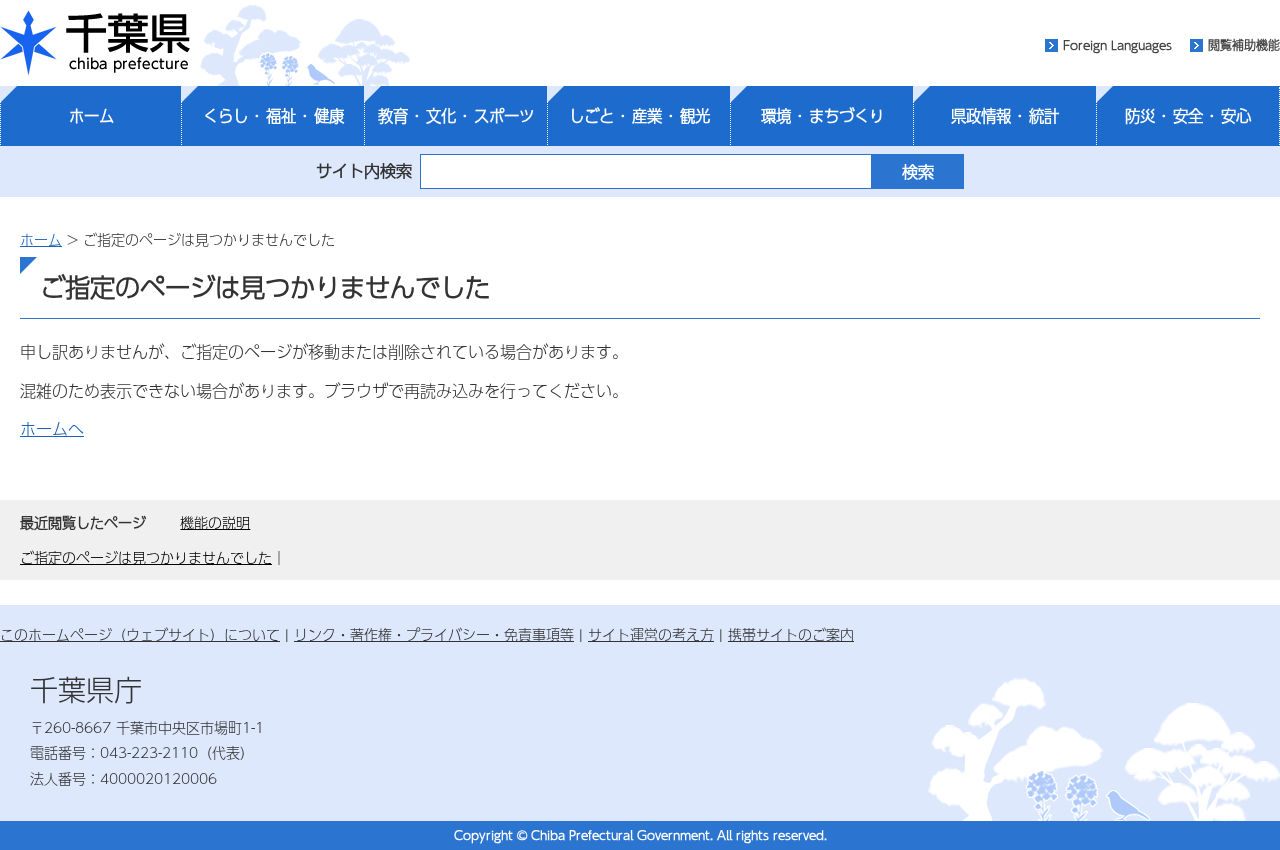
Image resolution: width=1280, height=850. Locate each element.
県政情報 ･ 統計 (1005, 116)
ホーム (91, 116)
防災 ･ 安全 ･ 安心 (1188, 116)
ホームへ (52, 428)
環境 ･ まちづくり (822, 116)
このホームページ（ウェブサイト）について (140, 634)
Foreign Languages (1117, 45)
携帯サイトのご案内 (791, 634)
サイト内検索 (364, 170)
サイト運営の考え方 (651, 634)
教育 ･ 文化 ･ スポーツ (456, 116)
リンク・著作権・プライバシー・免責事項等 (434, 634)
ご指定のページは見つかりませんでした (146, 557)
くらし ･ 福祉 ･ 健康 (273, 116)
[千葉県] (95, 43)
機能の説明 (215, 522)
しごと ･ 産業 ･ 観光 (639, 116)
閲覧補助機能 (1244, 45)
